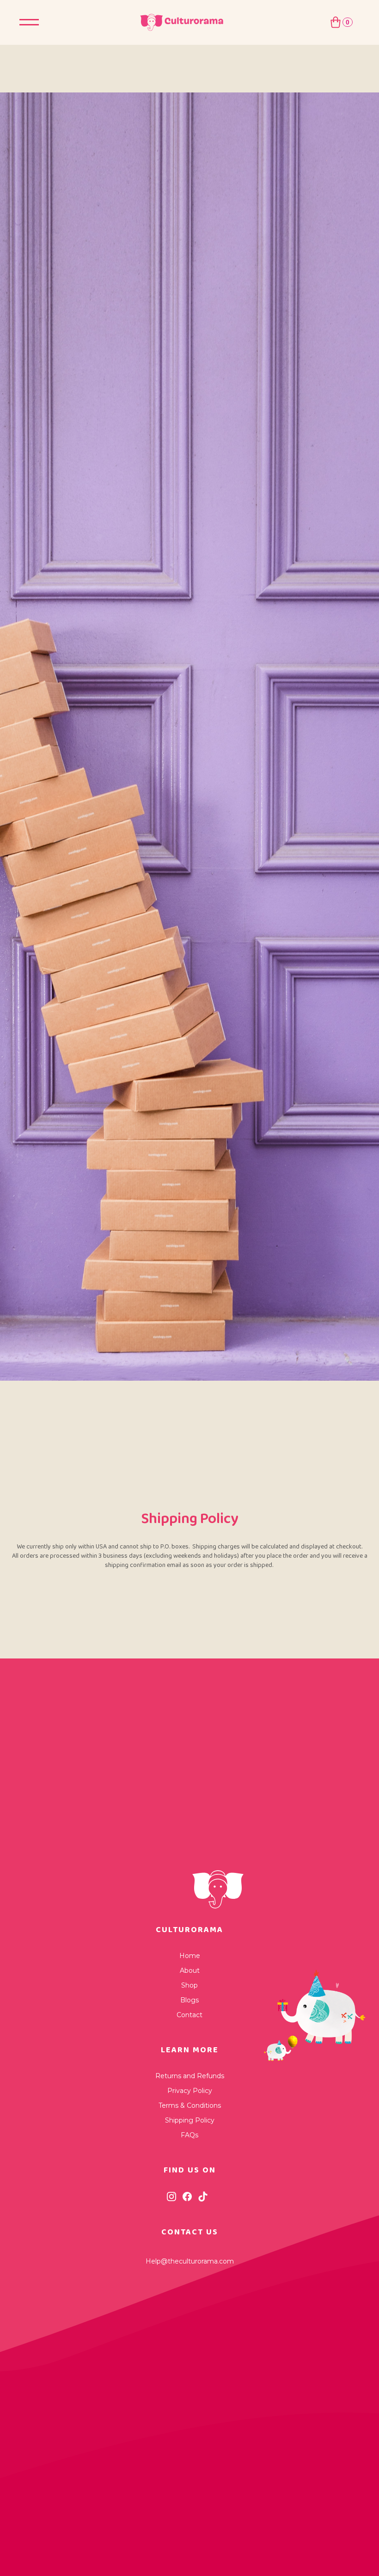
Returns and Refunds (190, 2076)
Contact (189, 2015)
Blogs (189, 2000)
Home (190, 1956)
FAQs (189, 2135)
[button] (341, 22)
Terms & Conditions (190, 2105)
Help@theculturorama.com (190, 2261)
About (190, 1970)
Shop (189, 1985)
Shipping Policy (190, 2120)
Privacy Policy (190, 2091)
